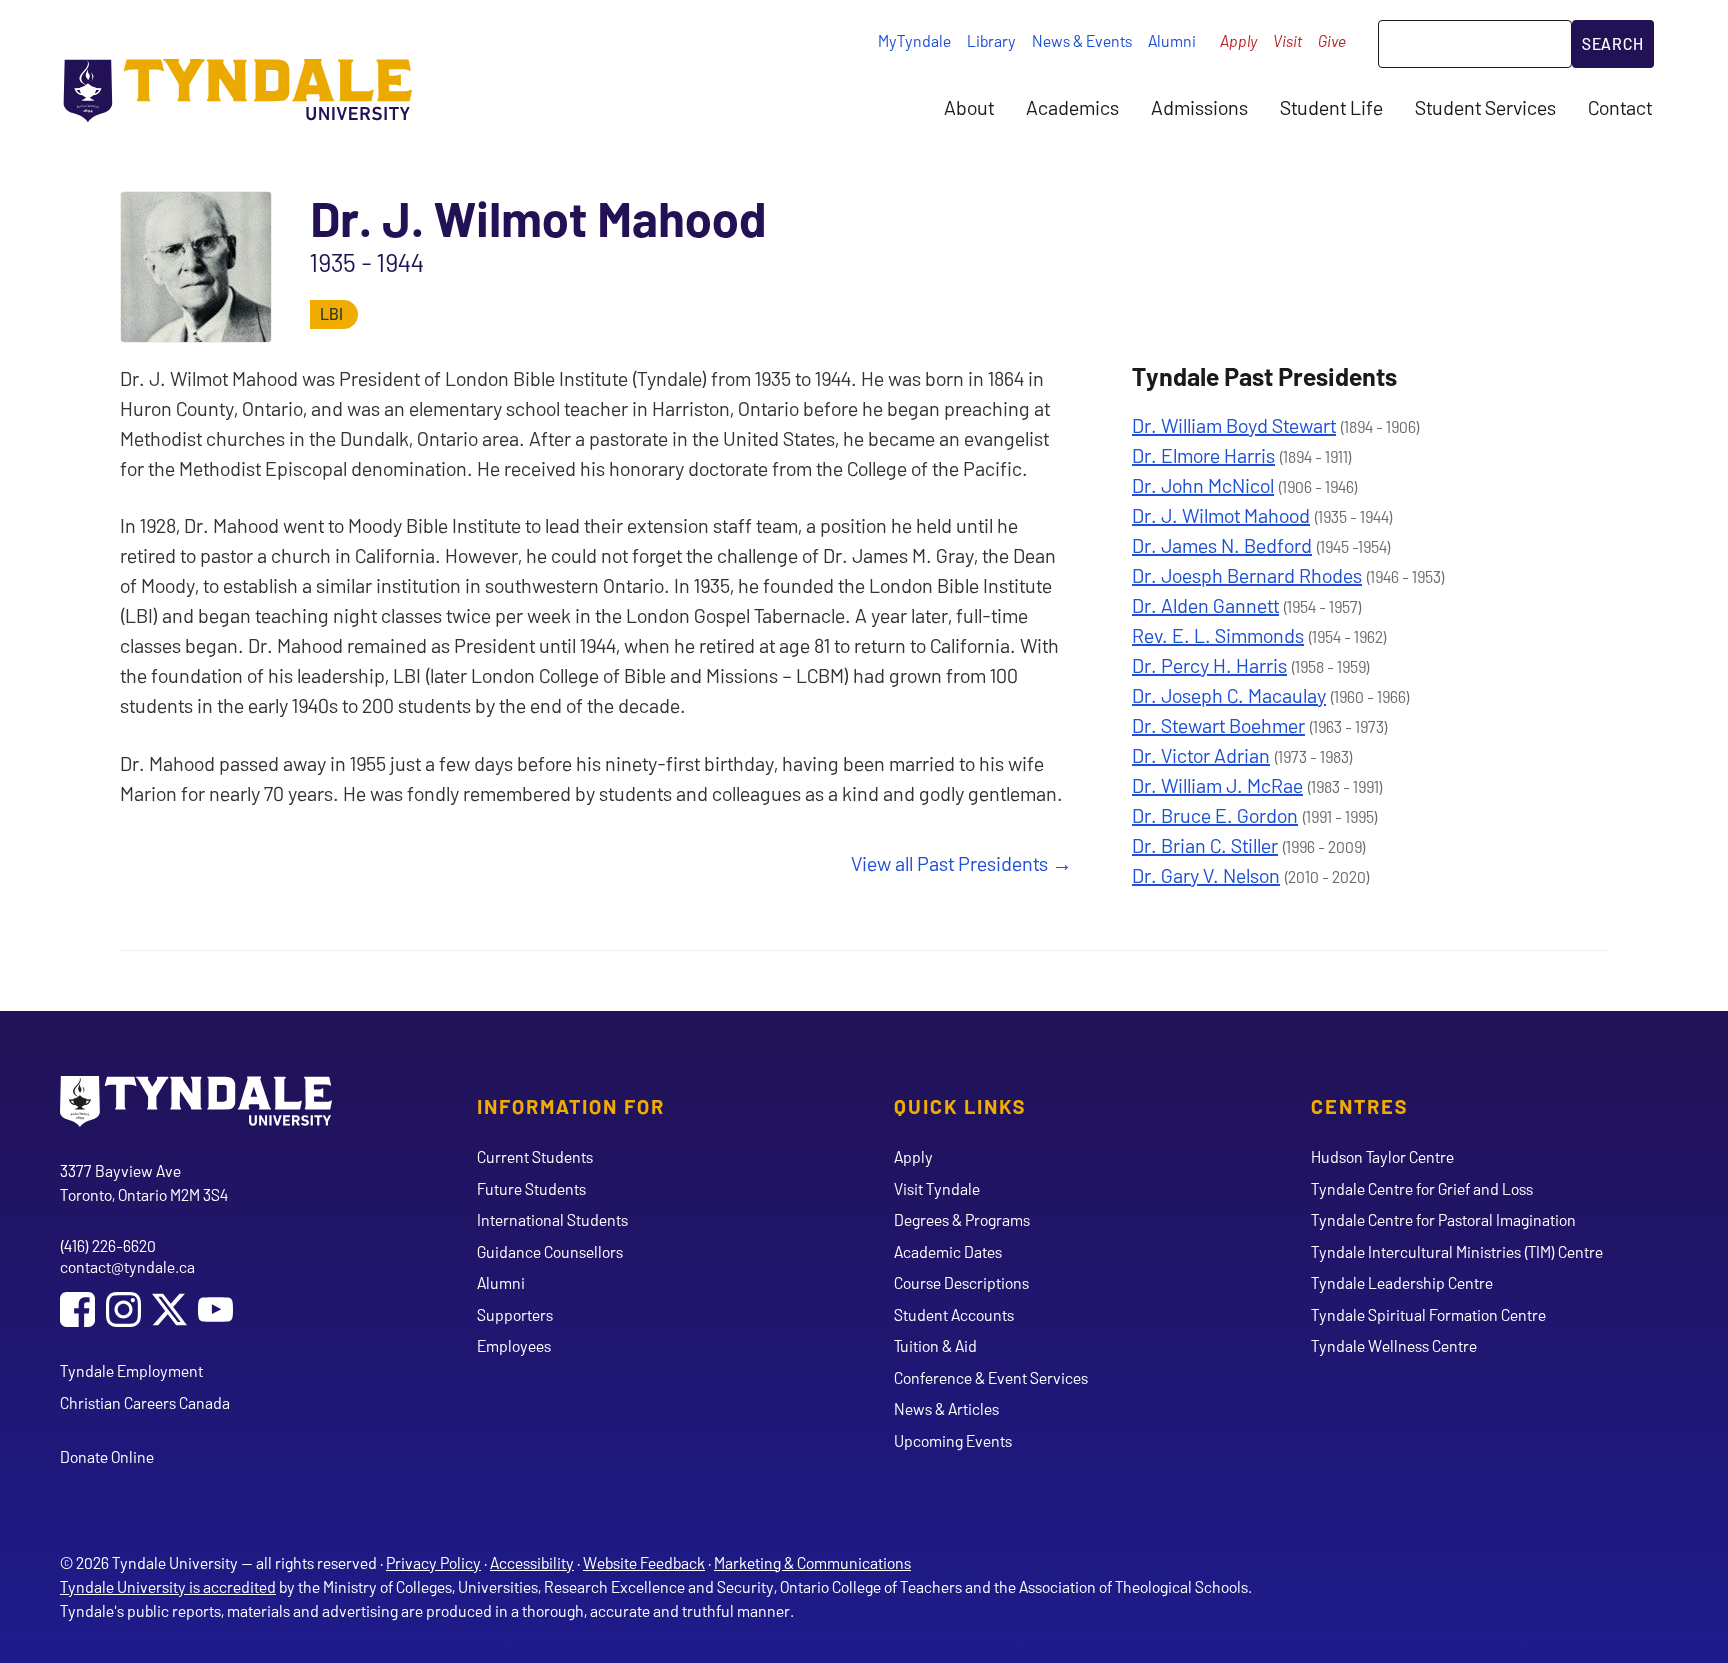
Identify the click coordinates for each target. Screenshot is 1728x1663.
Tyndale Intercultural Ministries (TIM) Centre (1457, 1251)
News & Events (1082, 40)
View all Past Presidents (949, 863)
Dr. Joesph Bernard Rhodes (1247, 575)
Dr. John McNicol (1203, 485)
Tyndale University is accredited (168, 1586)
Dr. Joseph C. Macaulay (1229, 695)
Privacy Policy (433, 1562)
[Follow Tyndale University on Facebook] (77, 1311)
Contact (1620, 107)
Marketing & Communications (812, 1562)
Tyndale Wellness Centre (1394, 1345)
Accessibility (532, 1562)
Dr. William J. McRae (1217, 785)
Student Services (1485, 107)
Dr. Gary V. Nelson (1206, 875)
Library (991, 40)
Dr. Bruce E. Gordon (1215, 815)
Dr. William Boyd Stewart (1234, 425)
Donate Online (107, 1456)
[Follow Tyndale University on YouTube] (215, 1311)
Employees (514, 1345)
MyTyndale (914, 40)
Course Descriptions (961, 1282)
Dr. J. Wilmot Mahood (1221, 515)
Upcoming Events (953, 1440)
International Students (552, 1219)
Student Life (1331, 107)
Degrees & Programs (962, 1219)
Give (1332, 40)
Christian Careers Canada (145, 1402)
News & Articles (946, 1408)
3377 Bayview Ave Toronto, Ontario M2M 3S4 (144, 1182)
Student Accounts (954, 1314)
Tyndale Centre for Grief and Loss (1422, 1188)
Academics (1072, 107)
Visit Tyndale (937, 1188)
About (969, 107)
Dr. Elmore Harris (1203, 455)
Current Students (535, 1156)
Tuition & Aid (935, 1345)
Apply (1238, 40)
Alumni (1172, 40)
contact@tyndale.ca (127, 1266)
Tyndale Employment (131, 1370)
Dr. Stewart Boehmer (1218, 725)
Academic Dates (948, 1251)
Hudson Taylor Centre (1382, 1156)
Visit (1287, 40)
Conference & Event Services (991, 1377)
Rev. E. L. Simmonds (1218, 635)
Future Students (531, 1188)
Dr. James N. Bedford (1222, 545)
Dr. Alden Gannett (1205, 605)
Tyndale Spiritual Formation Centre (1428, 1314)
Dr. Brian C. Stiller (1205, 845)
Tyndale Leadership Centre (1402, 1282)
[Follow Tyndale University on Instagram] (123, 1311)
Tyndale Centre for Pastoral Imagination (1443, 1219)
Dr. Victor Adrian (1201, 755)
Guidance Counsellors (550, 1251)
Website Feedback (644, 1562)
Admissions (1199, 107)
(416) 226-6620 (108, 1245)
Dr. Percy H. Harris (1209, 665)
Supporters (515, 1314)
